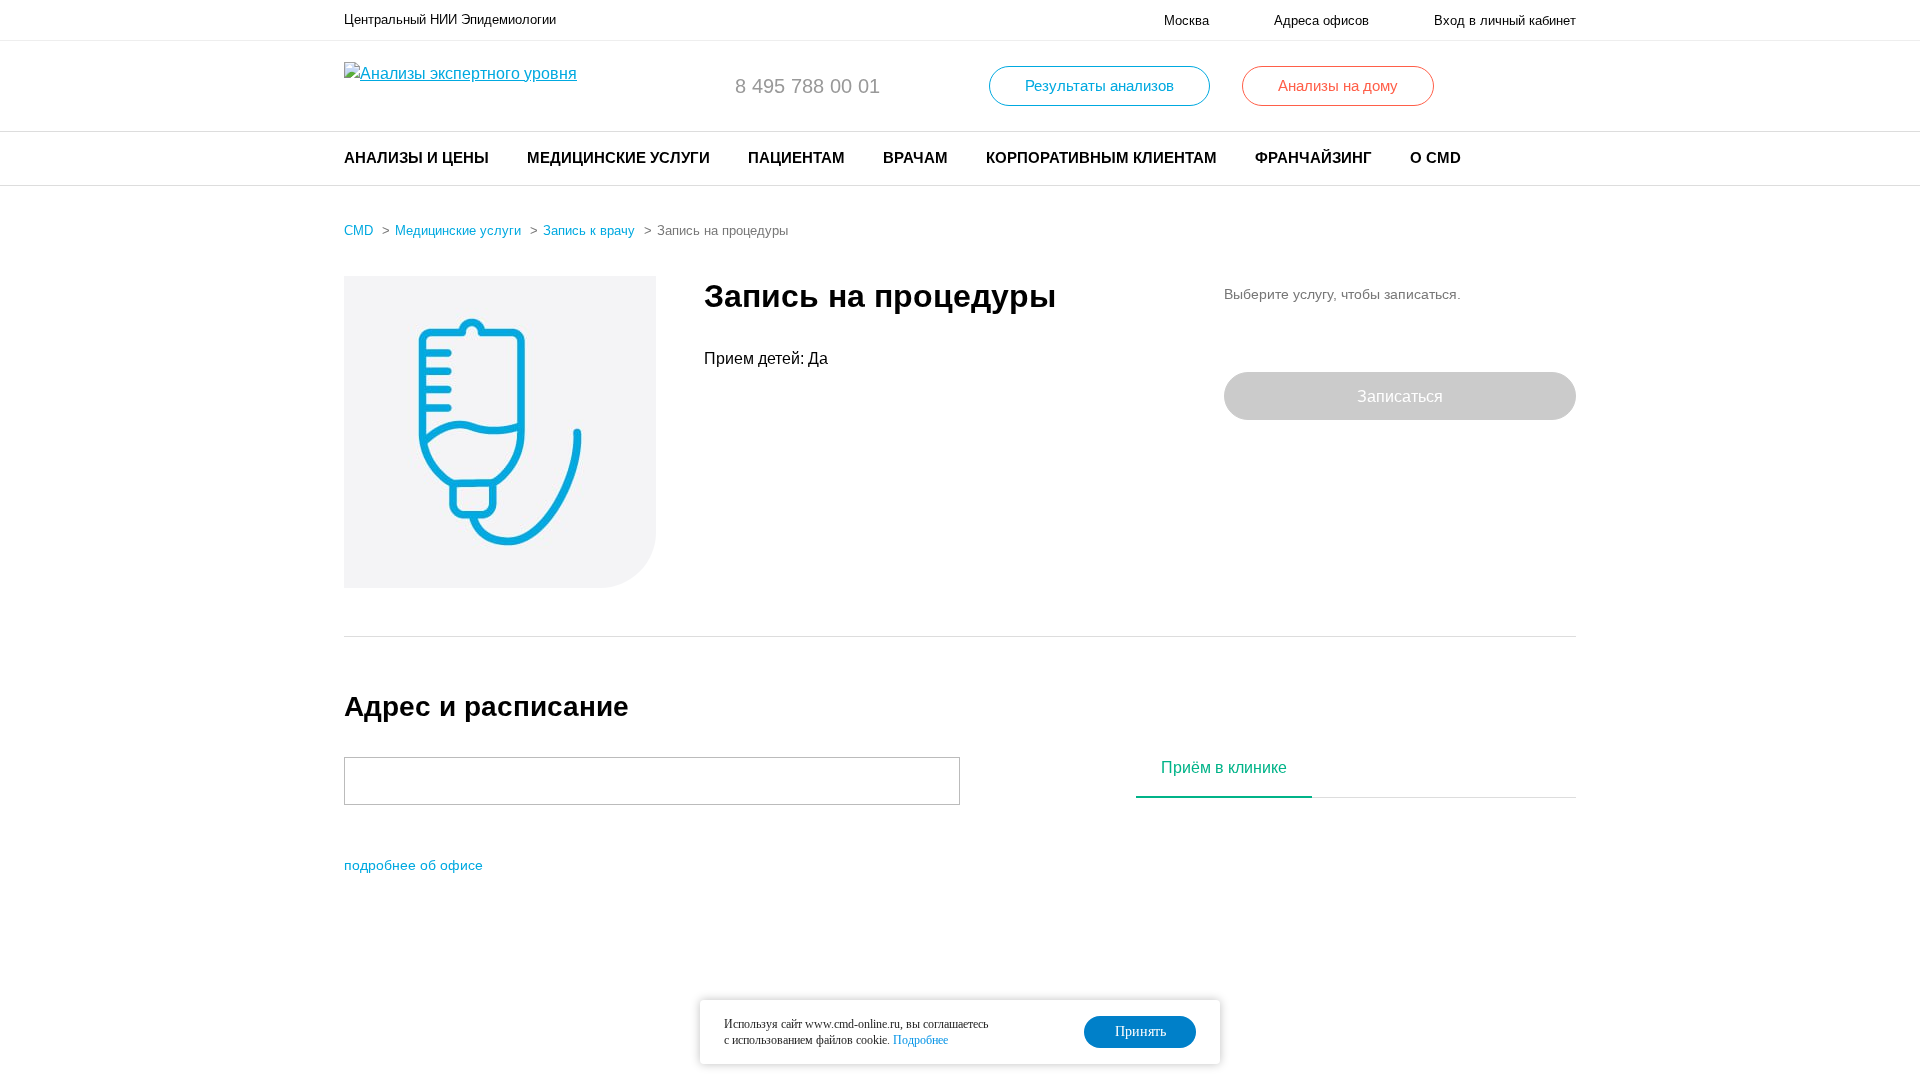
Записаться (1400, 396)
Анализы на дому (1338, 85)
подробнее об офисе (413, 865)
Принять (1140, 1031)
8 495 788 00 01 (807, 86)
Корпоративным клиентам (1101, 157)
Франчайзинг (1313, 157)
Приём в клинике (1224, 767)
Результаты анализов (1099, 85)
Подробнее (920, 1040)
